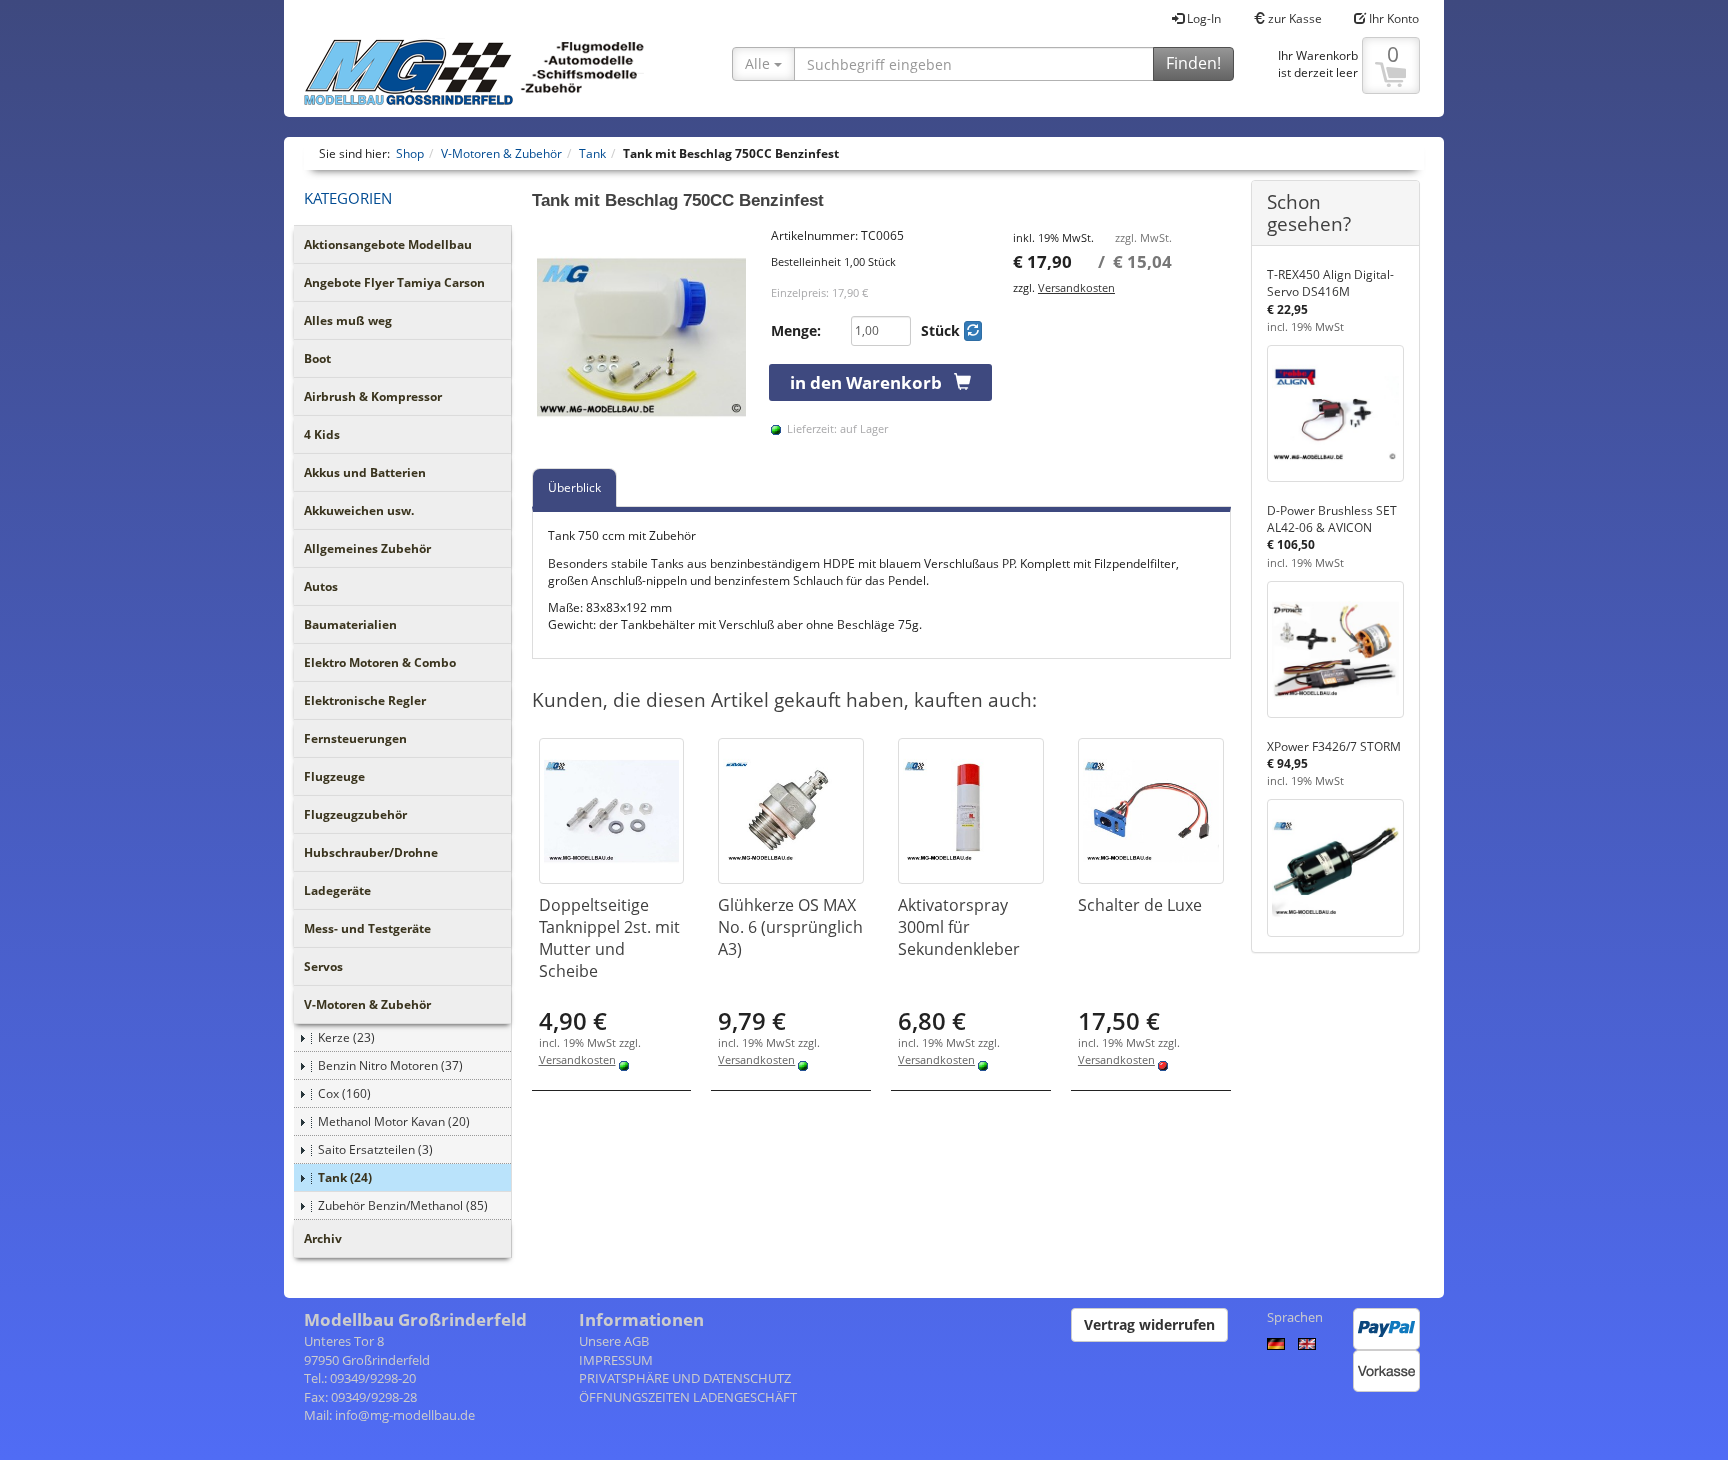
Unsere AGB (614, 1341)
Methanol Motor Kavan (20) (394, 1121)
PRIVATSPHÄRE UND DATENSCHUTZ (685, 1378)
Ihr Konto (1392, 18)
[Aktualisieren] (973, 331)
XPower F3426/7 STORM (1334, 746)
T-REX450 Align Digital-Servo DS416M (1330, 283)
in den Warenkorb (872, 382)
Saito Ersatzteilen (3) (375, 1149)
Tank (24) (345, 1177)
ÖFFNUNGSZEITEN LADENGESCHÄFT (688, 1397)
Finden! (1193, 63)
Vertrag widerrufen (1149, 1324)
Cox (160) (344, 1093)
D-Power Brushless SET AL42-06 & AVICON (1332, 519)
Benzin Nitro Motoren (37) (390, 1065)
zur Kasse (1293, 18)
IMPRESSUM (616, 1360)
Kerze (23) (346, 1037)
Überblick (574, 487)
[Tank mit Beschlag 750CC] (642, 337)
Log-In (1202, 18)
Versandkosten (1076, 287)
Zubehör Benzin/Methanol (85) (403, 1205)
